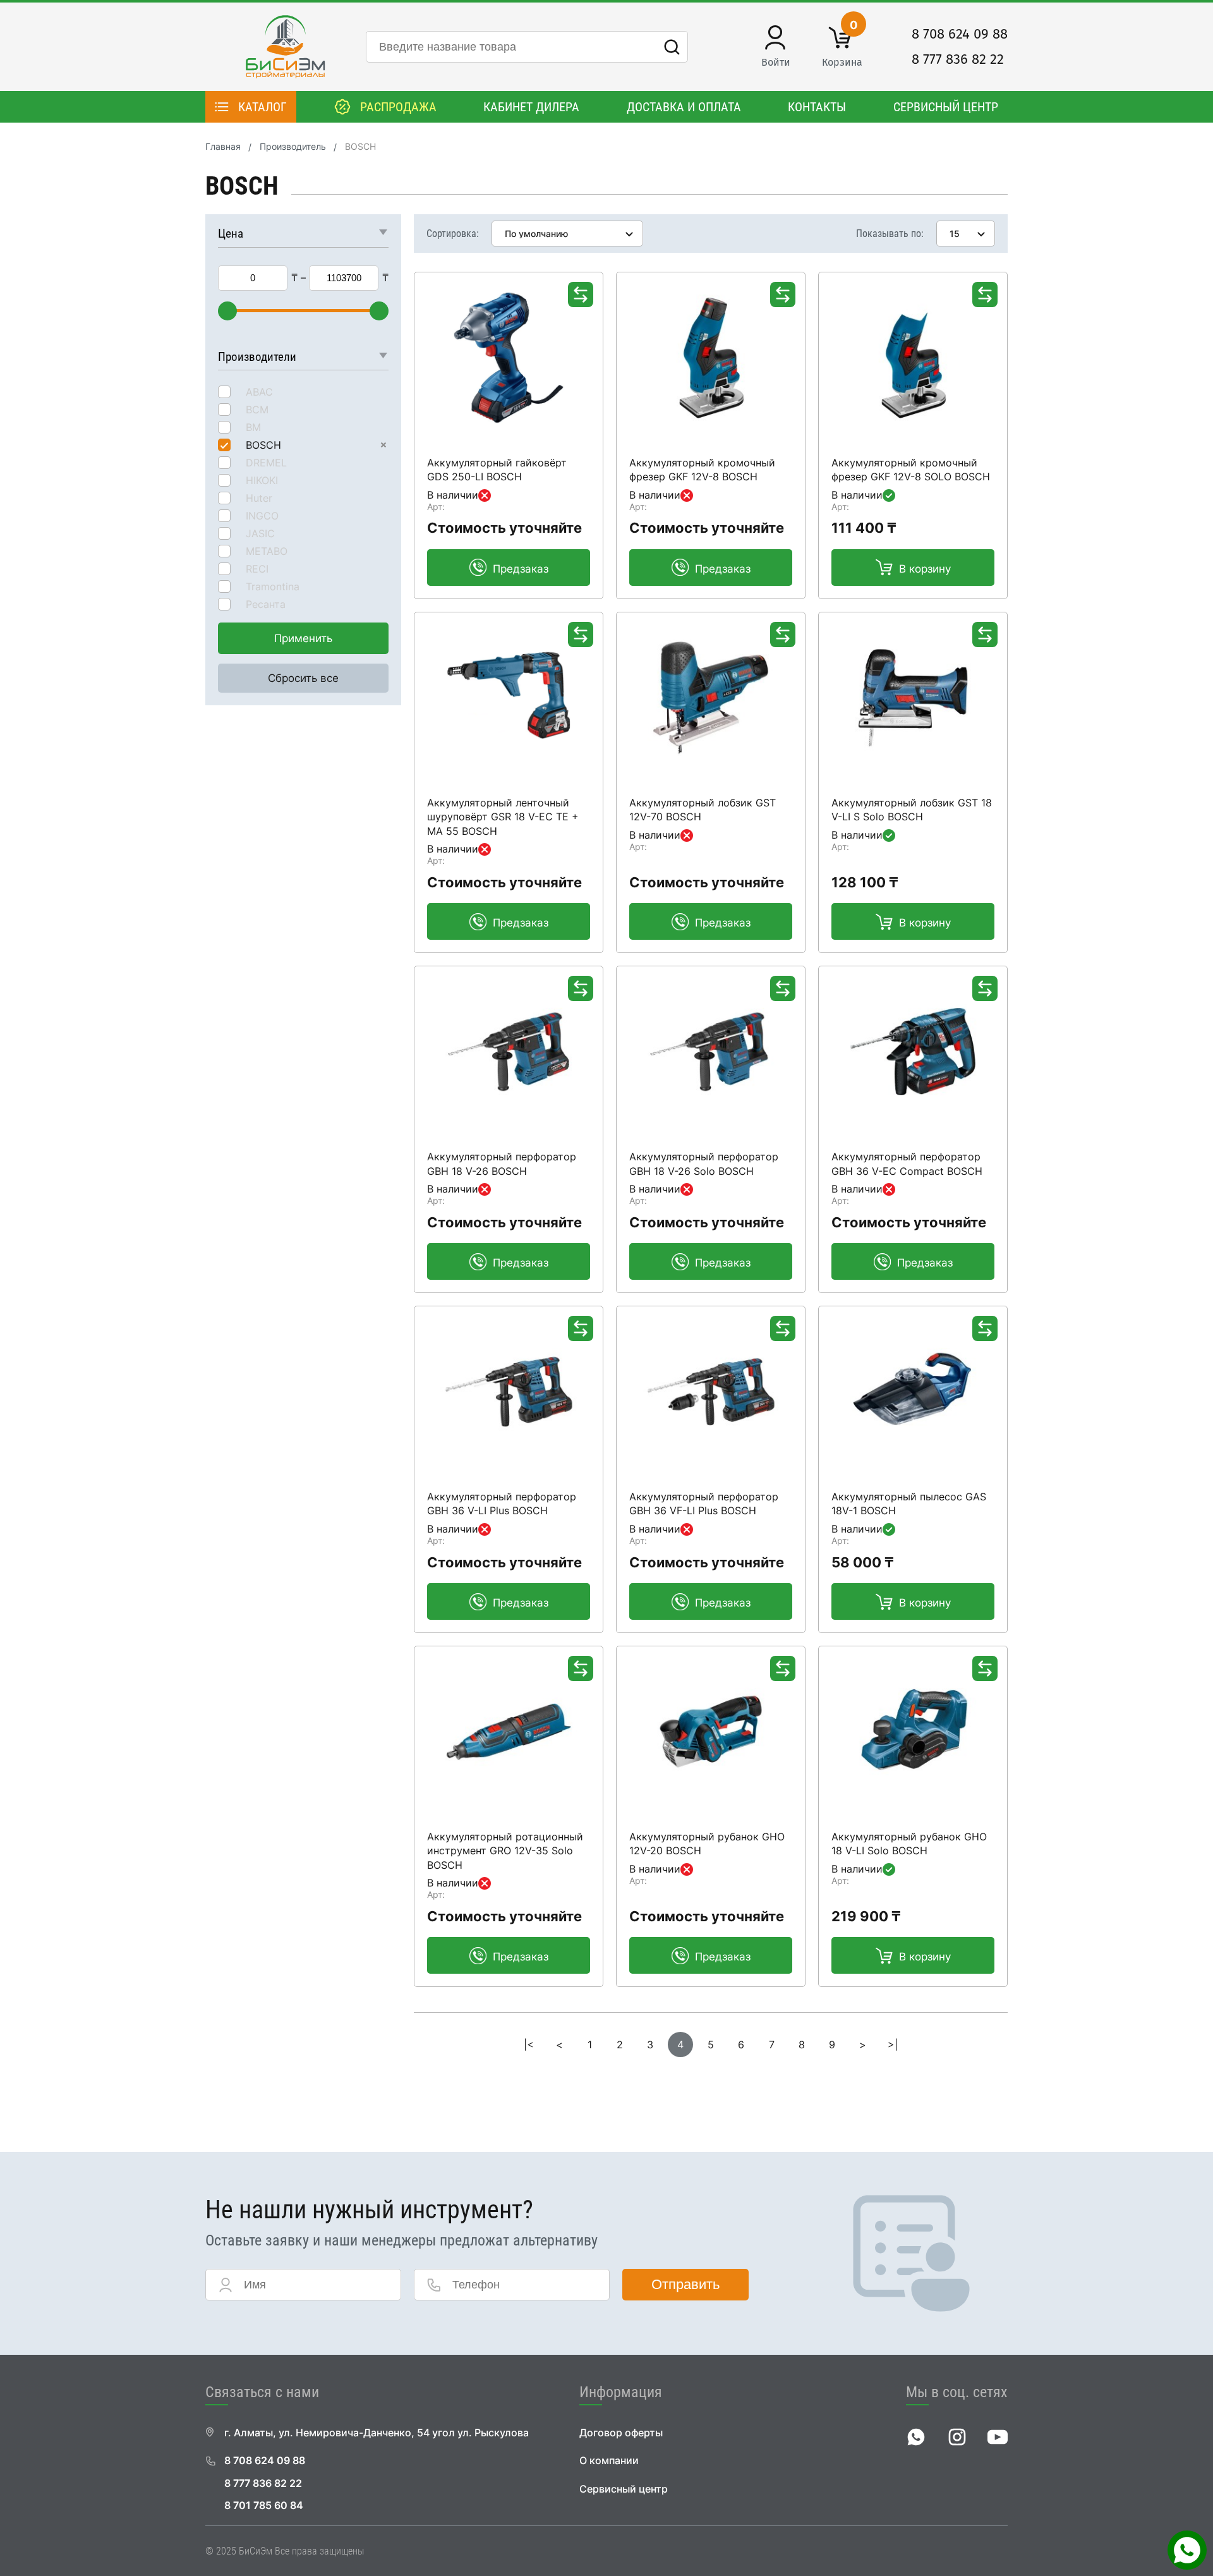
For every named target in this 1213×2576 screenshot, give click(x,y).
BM (253, 428)
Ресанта (266, 605)
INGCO (262, 516)
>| (893, 2045)
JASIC (260, 534)
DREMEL (266, 463)
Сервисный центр (946, 107)
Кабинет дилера (531, 107)
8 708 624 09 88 (960, 34)
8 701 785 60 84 (264, 2506)
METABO (267, 551)
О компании (609, 2461)
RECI (257, 569)
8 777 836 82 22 (958, 59)
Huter (259, 498)
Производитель (293, 147)
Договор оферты (621, 2433)
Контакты (817, 107)
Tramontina (273, 587)
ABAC (259, 392)
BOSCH (263, 445)
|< (529, 2045)
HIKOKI (262, 481)
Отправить (685, 2284)
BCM (257, 410)
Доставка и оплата (684, 107)
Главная (223, 147)
